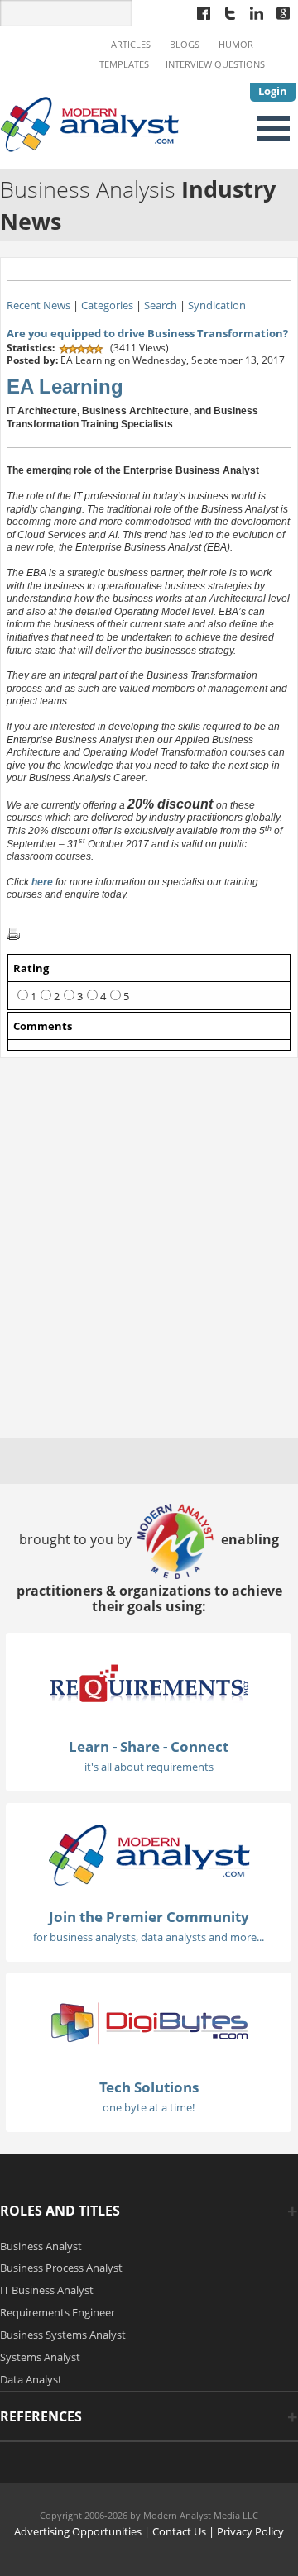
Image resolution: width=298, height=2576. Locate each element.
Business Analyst (41, 2246)
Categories (107, 305)
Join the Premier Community (149, 1917)
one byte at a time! (149, 2107)
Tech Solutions (149, 2087)
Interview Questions (215, 64)
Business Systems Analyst (63, 2335)
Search (161, 305)
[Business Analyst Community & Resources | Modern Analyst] (90, 122)
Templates (124, 64)
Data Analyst (31, 2379)
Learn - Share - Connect (149, 1746)
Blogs (185, 45)
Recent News (38, 305)
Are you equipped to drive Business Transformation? (147, 333)
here (43, 882)
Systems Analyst (40, 2357)
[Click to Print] (13, 933)
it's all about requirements (149, 1767)
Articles (131, 45)
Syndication (217, 305)
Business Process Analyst (61, 2268)
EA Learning (65, 386)
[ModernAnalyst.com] (149, 1853)
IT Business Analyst (47, 2290)
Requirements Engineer (58, 2312)
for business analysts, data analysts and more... (149, 1937)
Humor (236, 45)
